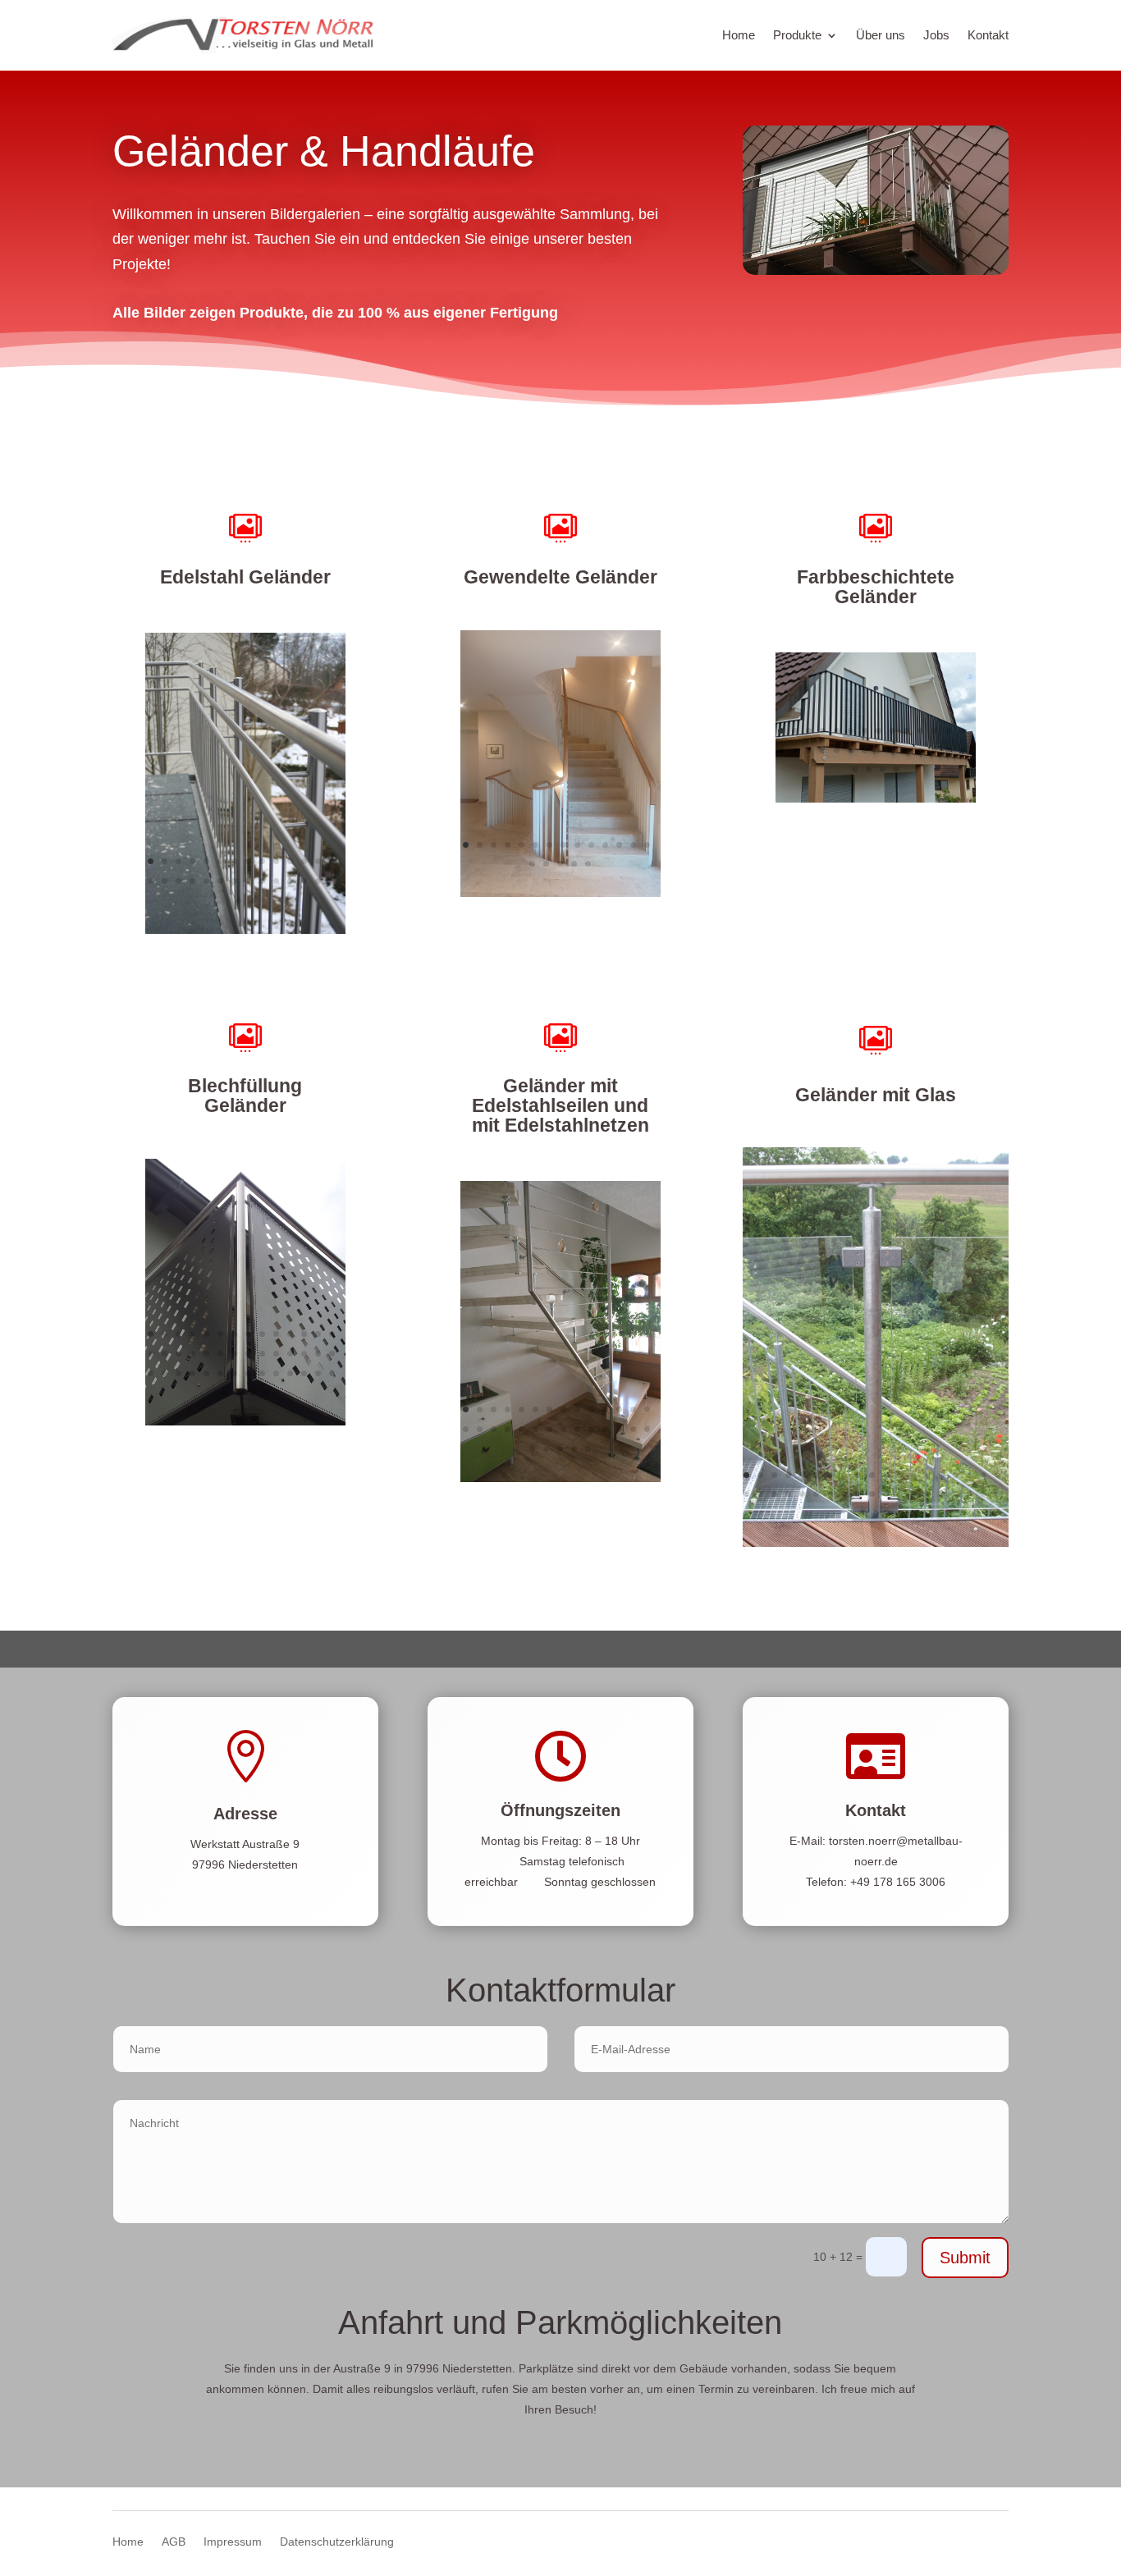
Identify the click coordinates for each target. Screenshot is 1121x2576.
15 (151, 881)
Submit (965, 2258)
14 (332, 861)
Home (739, 35)
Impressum (233, 2542)
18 (192, 881)
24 (276, 881)
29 (238, 901)
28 (332, 881)
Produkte (797, 35)
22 (248, 881)
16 (165, 881)
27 (318, 881)
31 (883, 769)
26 (304, 881)
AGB (174, 2542)
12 (304, 861)
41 (318, 1373)
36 (248, 1373)
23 (262, 881)
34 (220, 1373)
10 (276, 861)
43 (224, 1393)
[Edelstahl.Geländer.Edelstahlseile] (560, 1478)
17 (178, 881)
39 (290, 1373)
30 (252, 901)
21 (234, 881)
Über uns (881, 35)
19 (206, 881)
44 (238, 1393)
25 (290, 881)
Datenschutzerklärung (337, 2542)
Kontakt (988, 35)
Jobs (936, 35)
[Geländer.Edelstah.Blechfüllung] (245, 1421)
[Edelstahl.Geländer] (245, 930)
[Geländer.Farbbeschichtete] (876, 798)
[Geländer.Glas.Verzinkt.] (876, 1543)
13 (318, 861)
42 (332, 1373)
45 (252, 1393)
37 (262, 1373)
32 (897, 769)
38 (276, 1373)
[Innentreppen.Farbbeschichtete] (560, 893)
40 (304, 1373)
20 (220, 881)
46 (266, 1393)
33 (206, 1373)
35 (234, 1373)
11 (290, 861)
